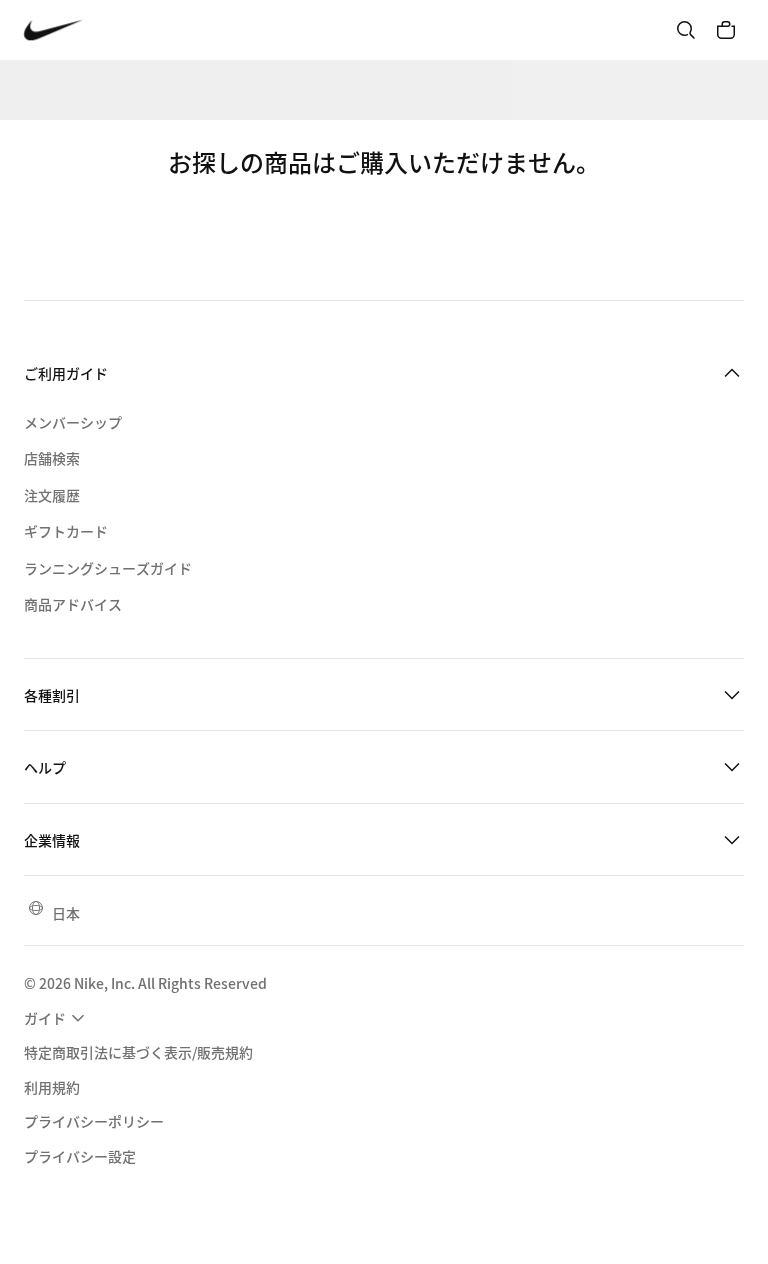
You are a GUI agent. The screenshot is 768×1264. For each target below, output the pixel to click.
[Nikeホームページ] (53, 30)
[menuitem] (57, 1018)
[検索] (686, 30)
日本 (66, 913)
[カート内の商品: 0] (726, 30)
